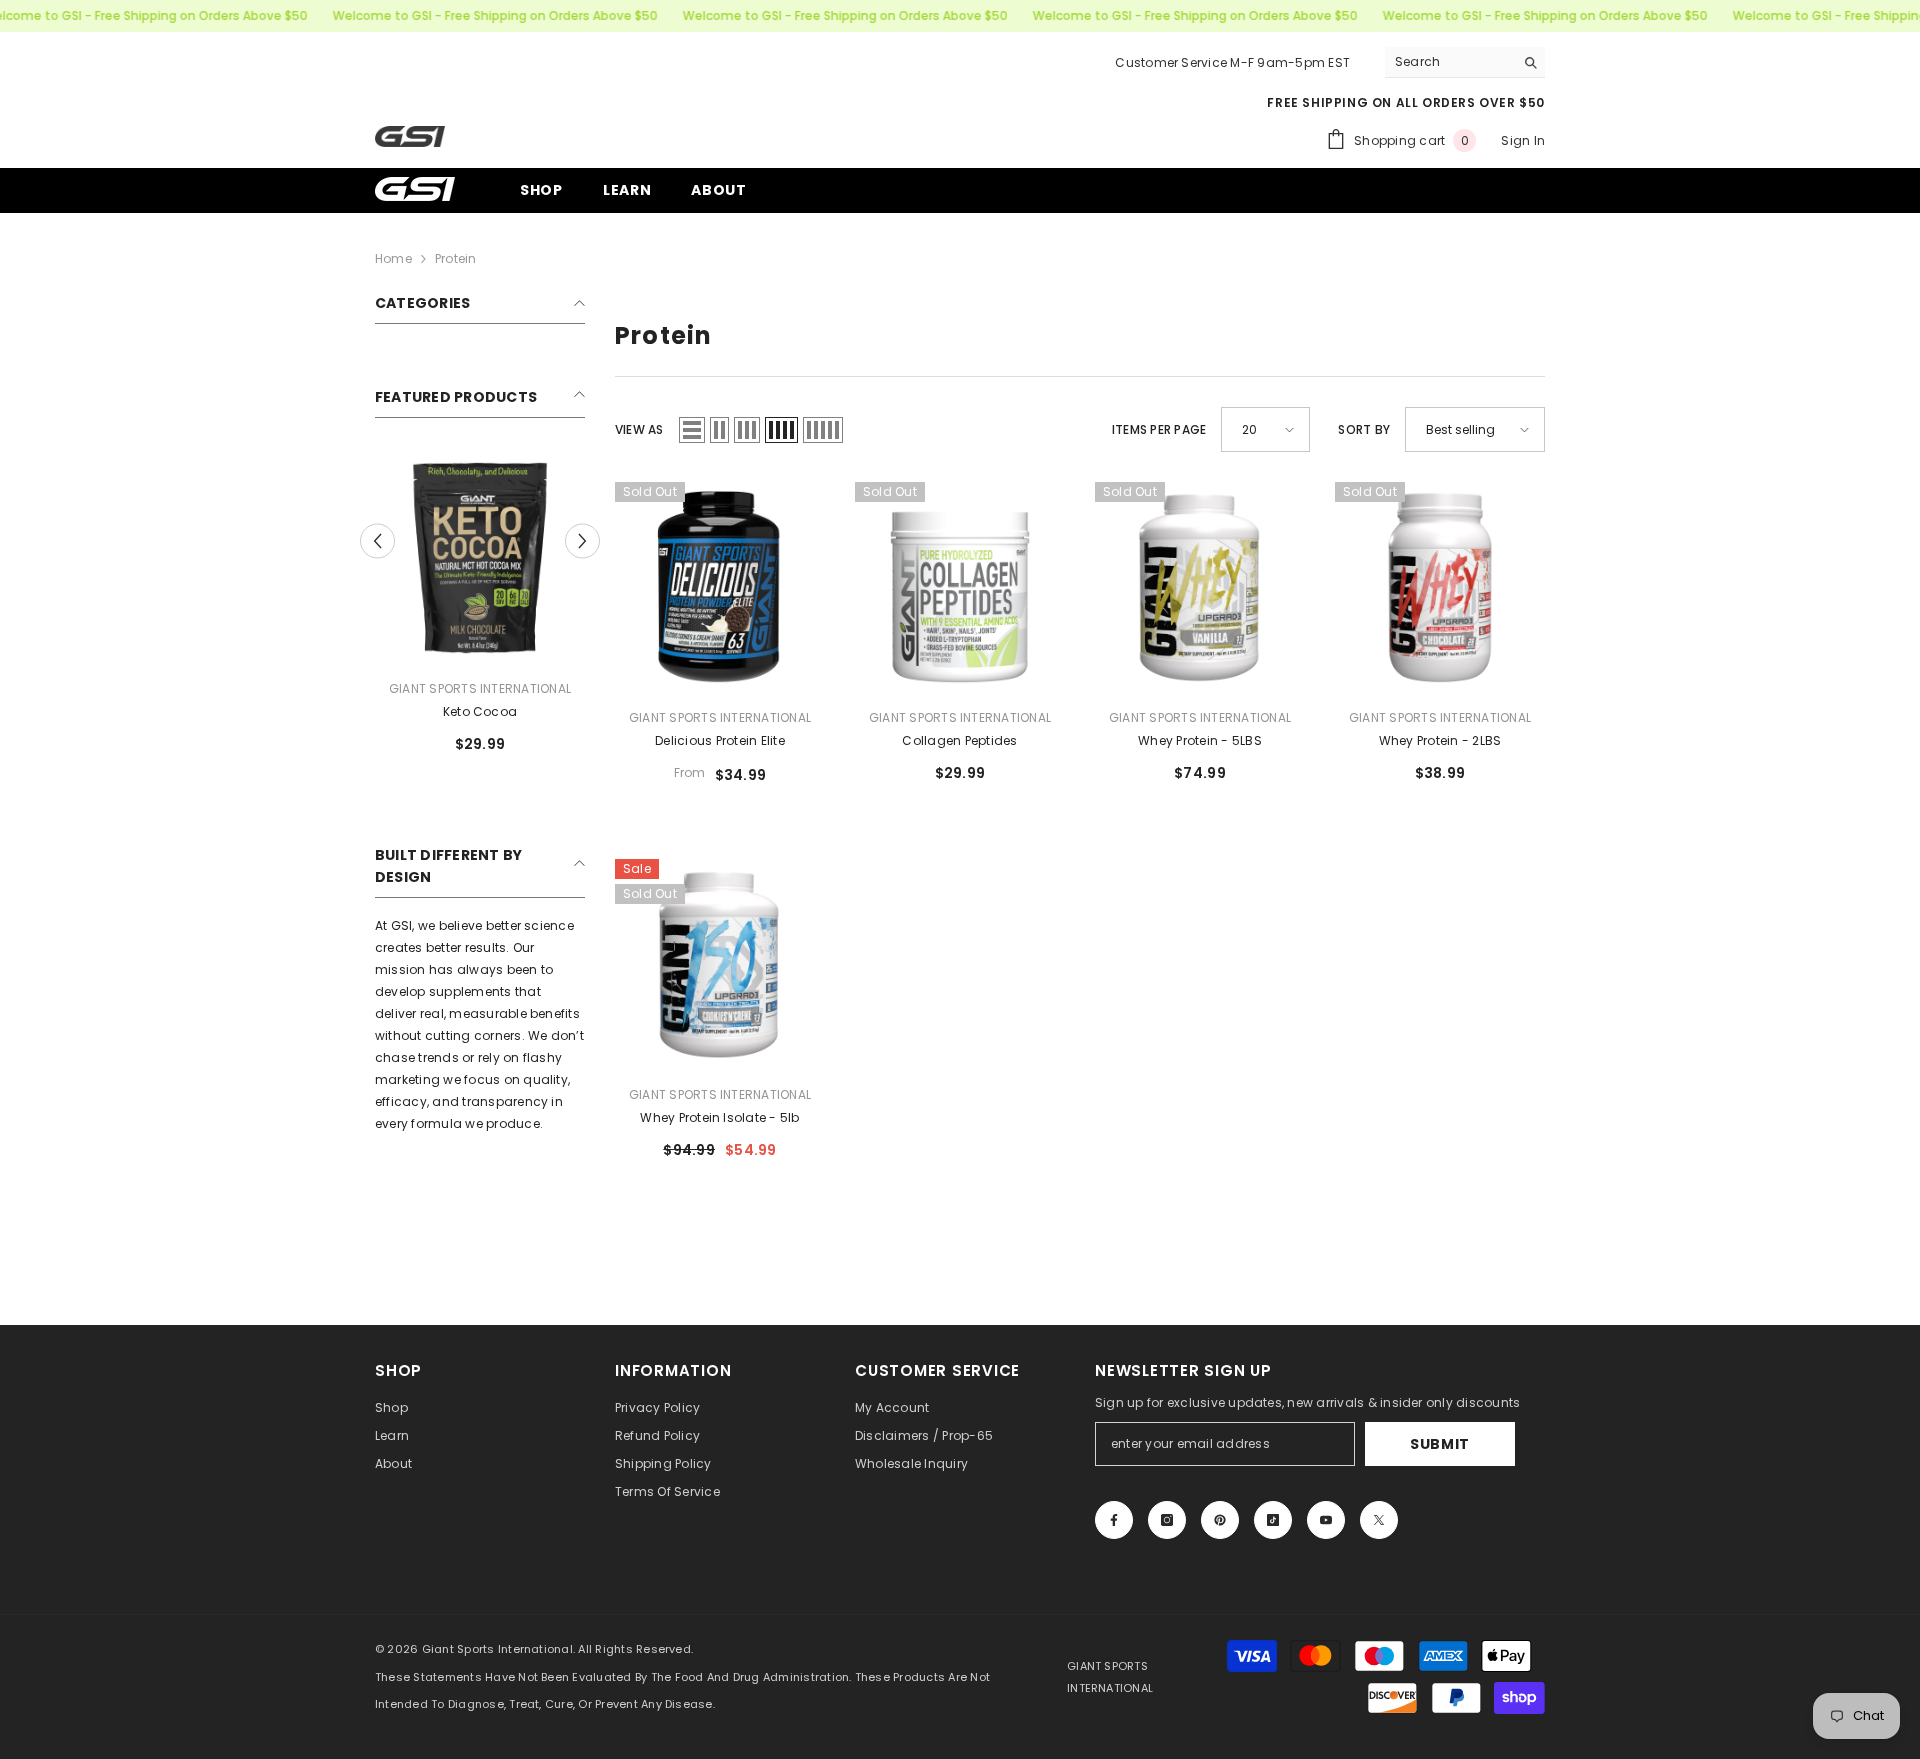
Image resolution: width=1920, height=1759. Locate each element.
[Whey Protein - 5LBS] (1200, 587)
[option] (480, 611)
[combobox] (1449, 62)
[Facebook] (1114, 1520)
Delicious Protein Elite (720, 740)
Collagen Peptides (959, 740)
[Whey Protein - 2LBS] (1440, 587)
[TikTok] (1273, 1520)
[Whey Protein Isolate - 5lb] (720, 964)
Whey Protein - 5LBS (1200, 740)
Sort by (1364, 429)
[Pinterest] (1220, 1520)
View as (639, 429)
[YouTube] (1326, 1520)
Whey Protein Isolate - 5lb (719, 1117)
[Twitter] (1379, 1520)
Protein (456, 258)
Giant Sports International (480, 688)
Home (393, 258)
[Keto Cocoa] (480, 558)
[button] (377, 541)
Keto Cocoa (480, 711)
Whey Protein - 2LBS (1440, 740)
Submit (1440, 1444)
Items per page (1159, 429)
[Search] (1465, 62)
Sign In (1523, 140)
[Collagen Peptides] (960, 587)
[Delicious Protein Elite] (720, 587)
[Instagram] (1167, 1520)
